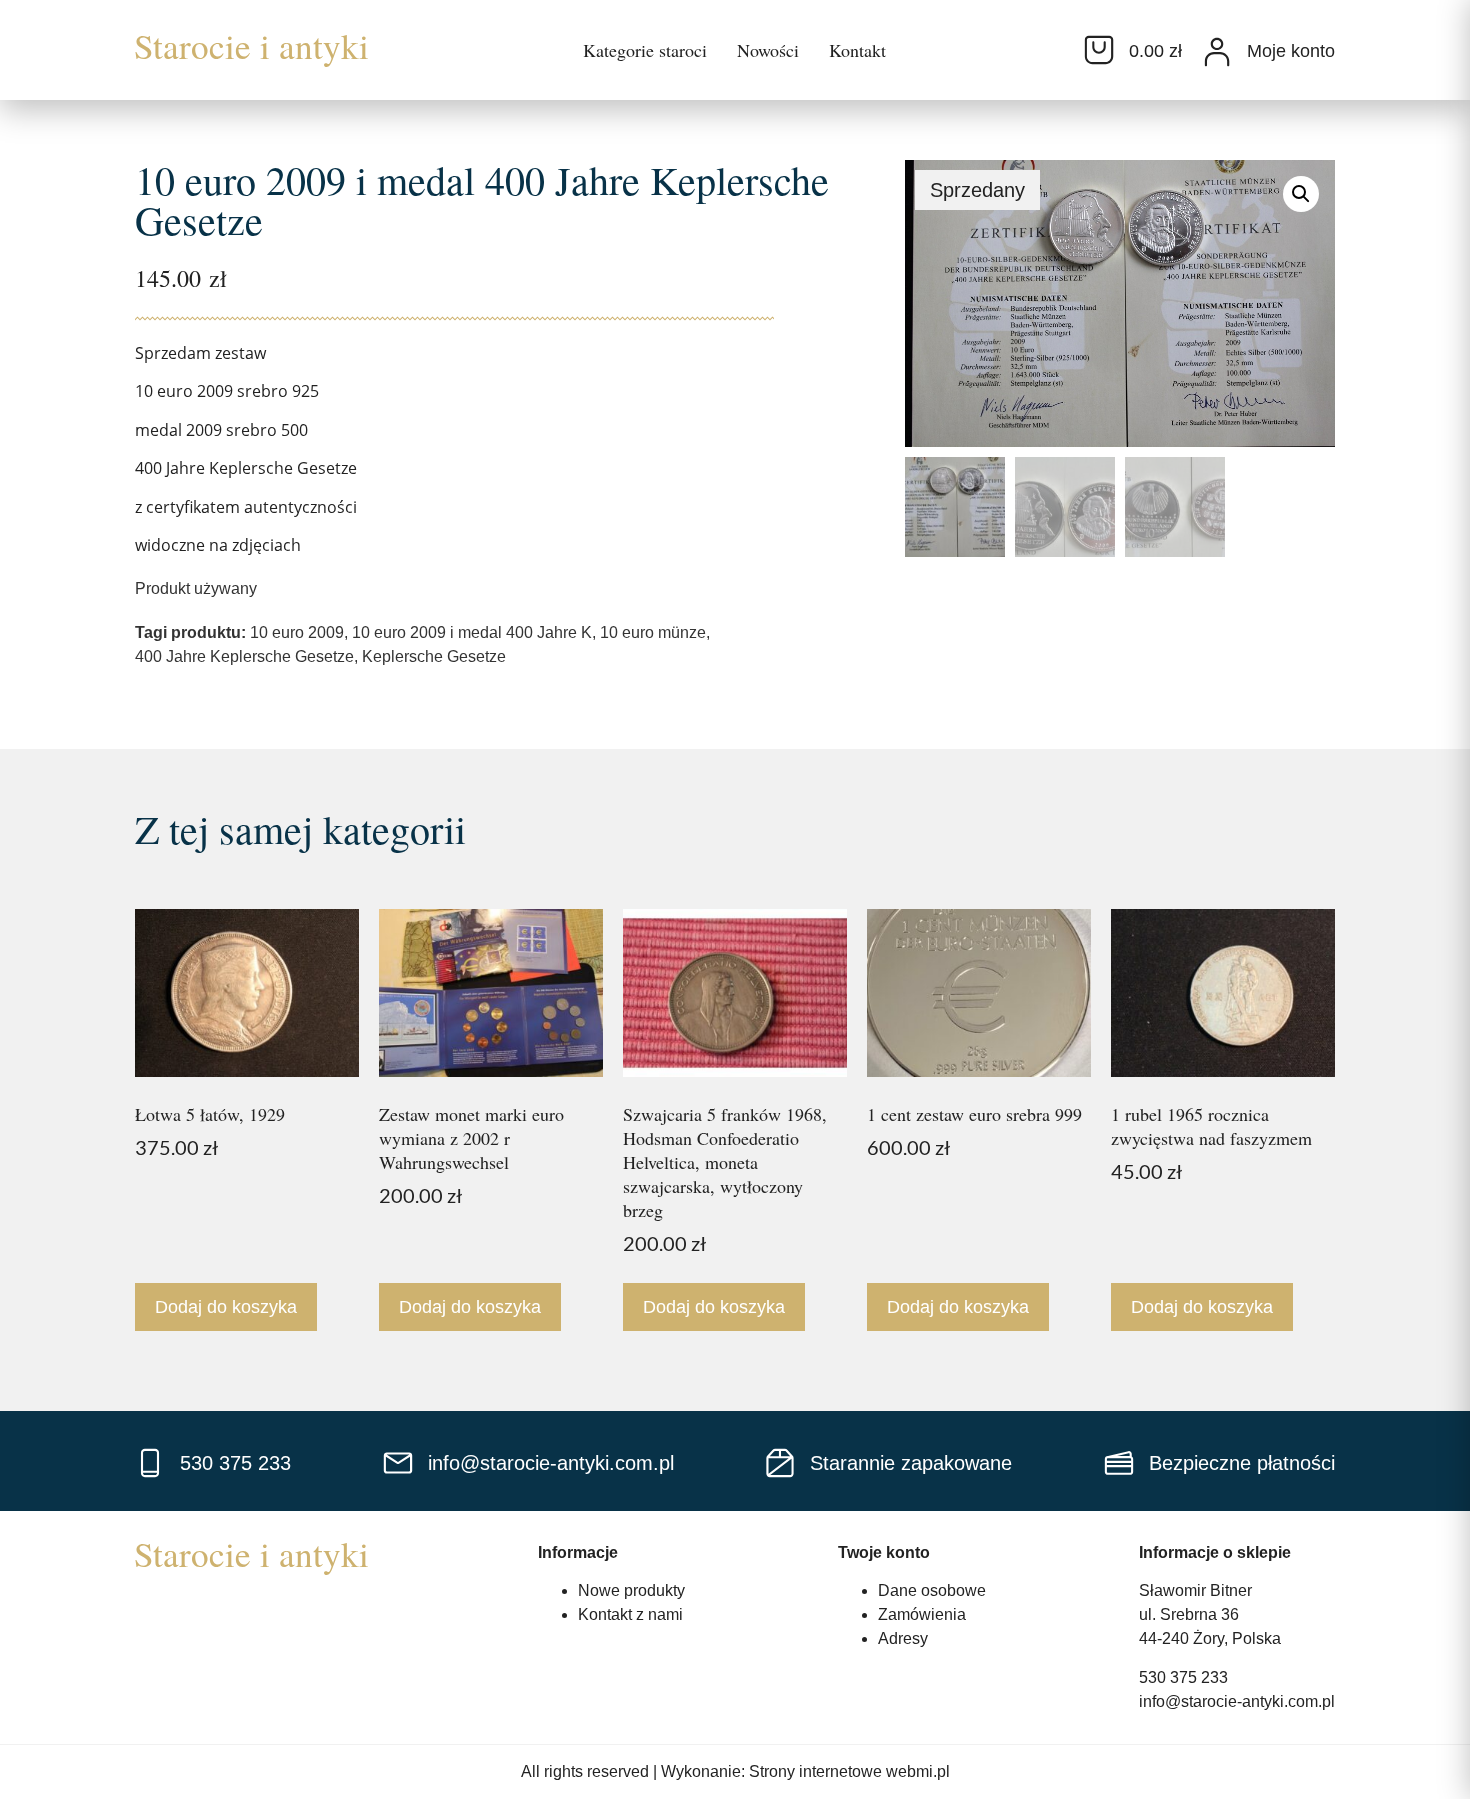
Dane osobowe (932, 1590)
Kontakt (857, 50)
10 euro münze (653, 632)
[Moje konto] (1217, 52)
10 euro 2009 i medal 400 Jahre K (472, 632)
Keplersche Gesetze (434, 656)
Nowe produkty (631, 1590)
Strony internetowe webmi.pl (849, 1771)
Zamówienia (922, 1614)
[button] (1301, 194)
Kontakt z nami (630, 1614)
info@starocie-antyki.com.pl (1237, 1701)
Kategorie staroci (645, 50)
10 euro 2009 (297, 632)
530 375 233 (1183, 1677)
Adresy (903, 1638)
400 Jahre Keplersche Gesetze (244, 656)
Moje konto (1291, 51)
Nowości (768, 50)
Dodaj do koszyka (226, 1307)
